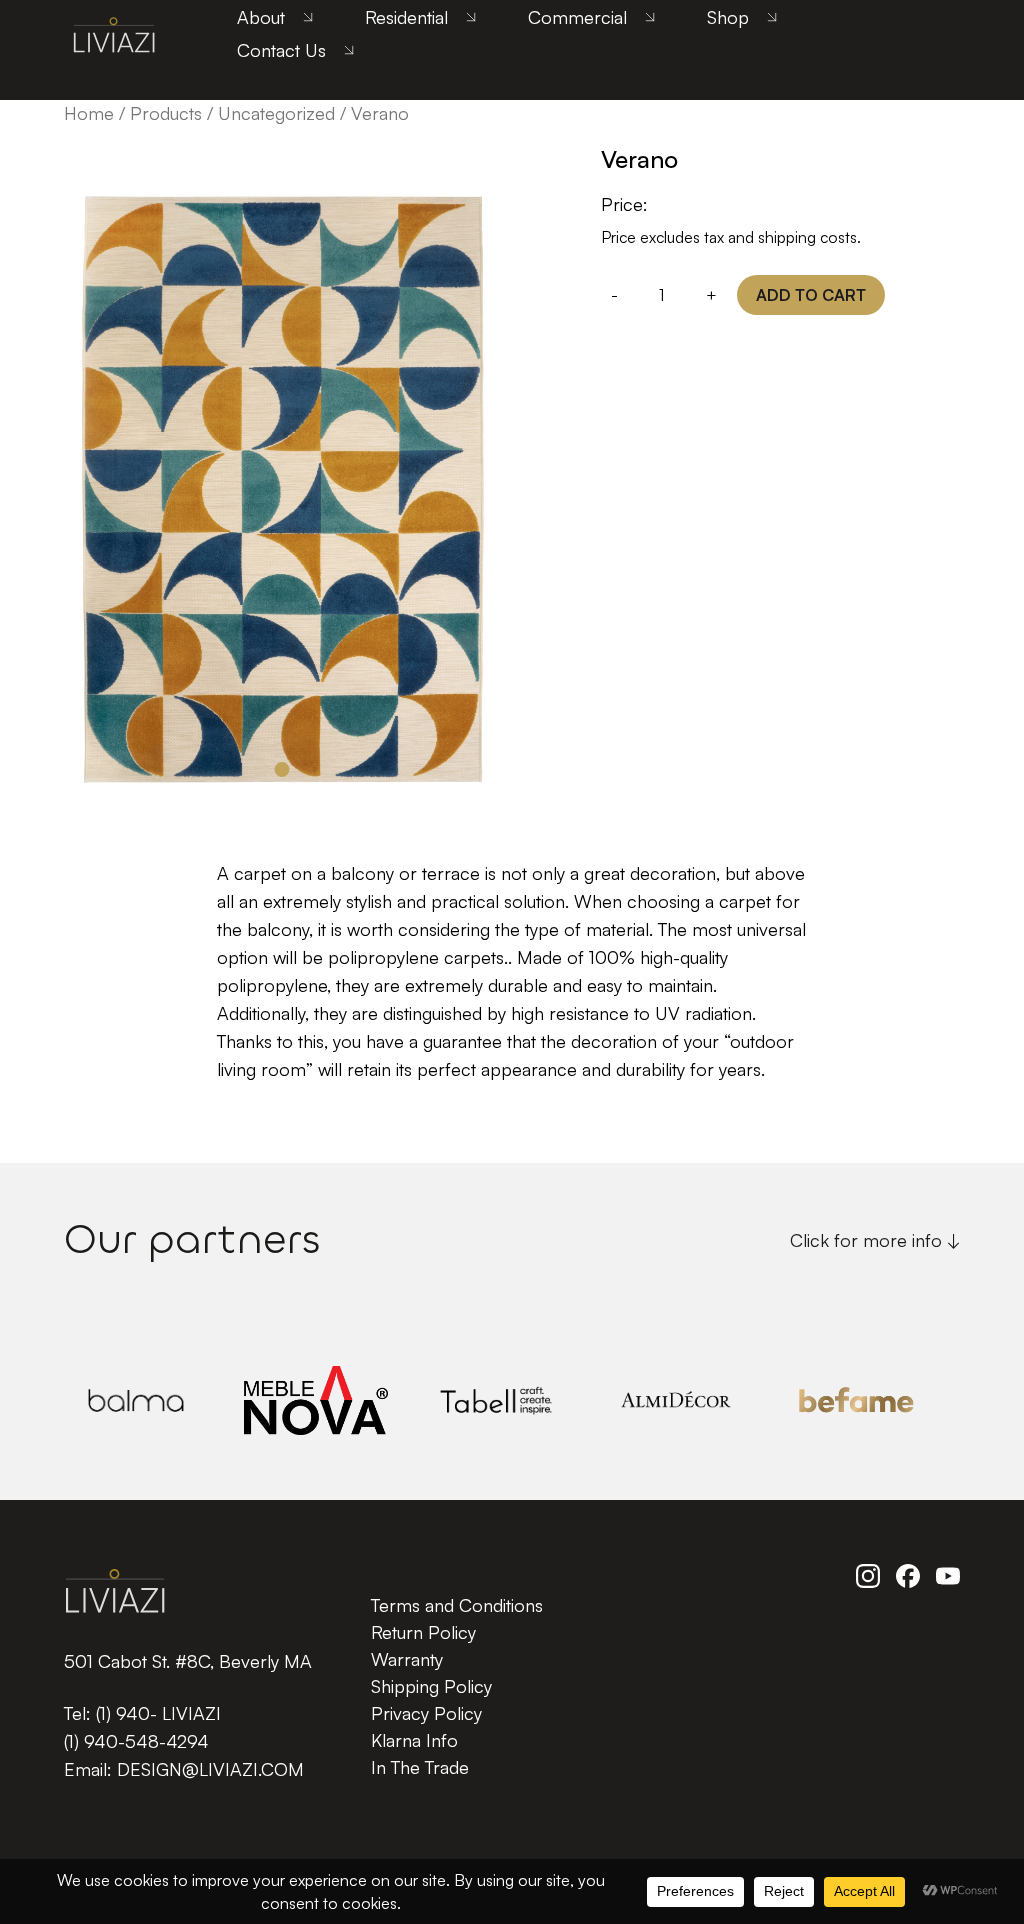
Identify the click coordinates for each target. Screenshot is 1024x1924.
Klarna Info (414, 1740)
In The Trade (420, 1767)
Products (166, 113)
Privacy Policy (426, 1713)
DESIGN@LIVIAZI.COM (210, 1769)
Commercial (577, 17)
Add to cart (811, 295)
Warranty (407, 1659)
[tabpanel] (282, 472)
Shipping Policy (431, 1686)
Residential (406, 17)
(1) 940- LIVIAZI (158, 1713)
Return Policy (423, 1632)
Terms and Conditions (457, 1605)
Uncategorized (276, 113)
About (261, 17)
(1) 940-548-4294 (136, 1741)
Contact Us (281, 50)
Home (89, 113)
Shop (728, 17)
